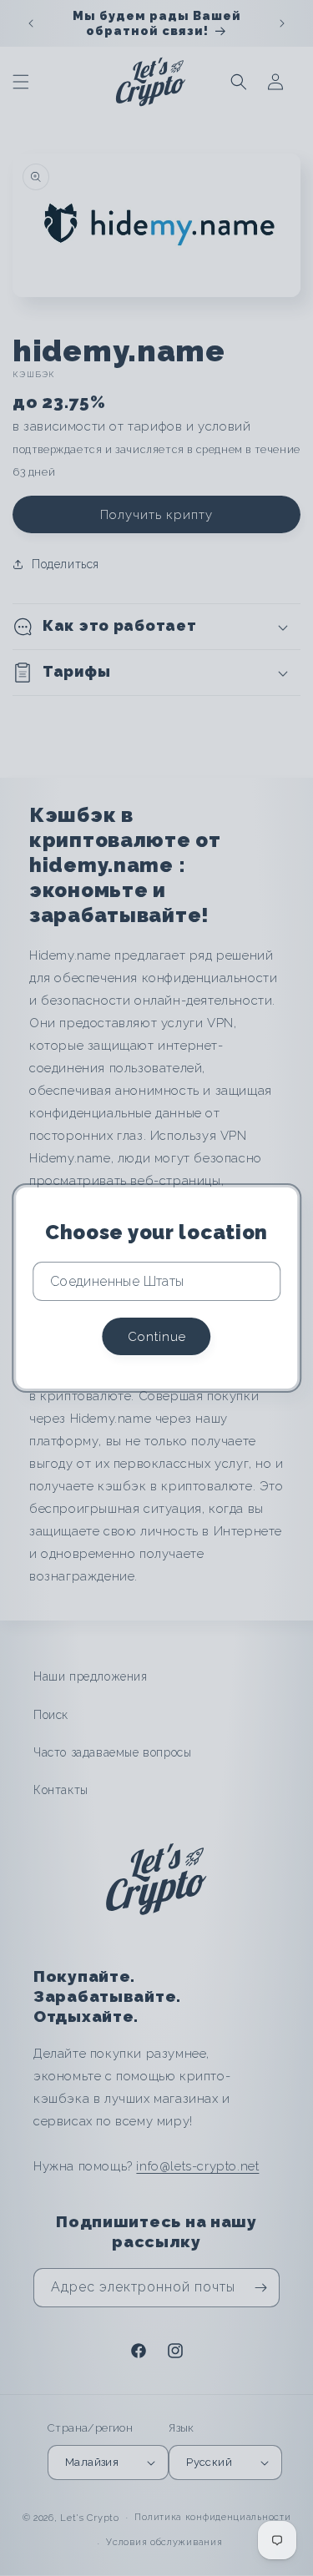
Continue (157, 1337)
